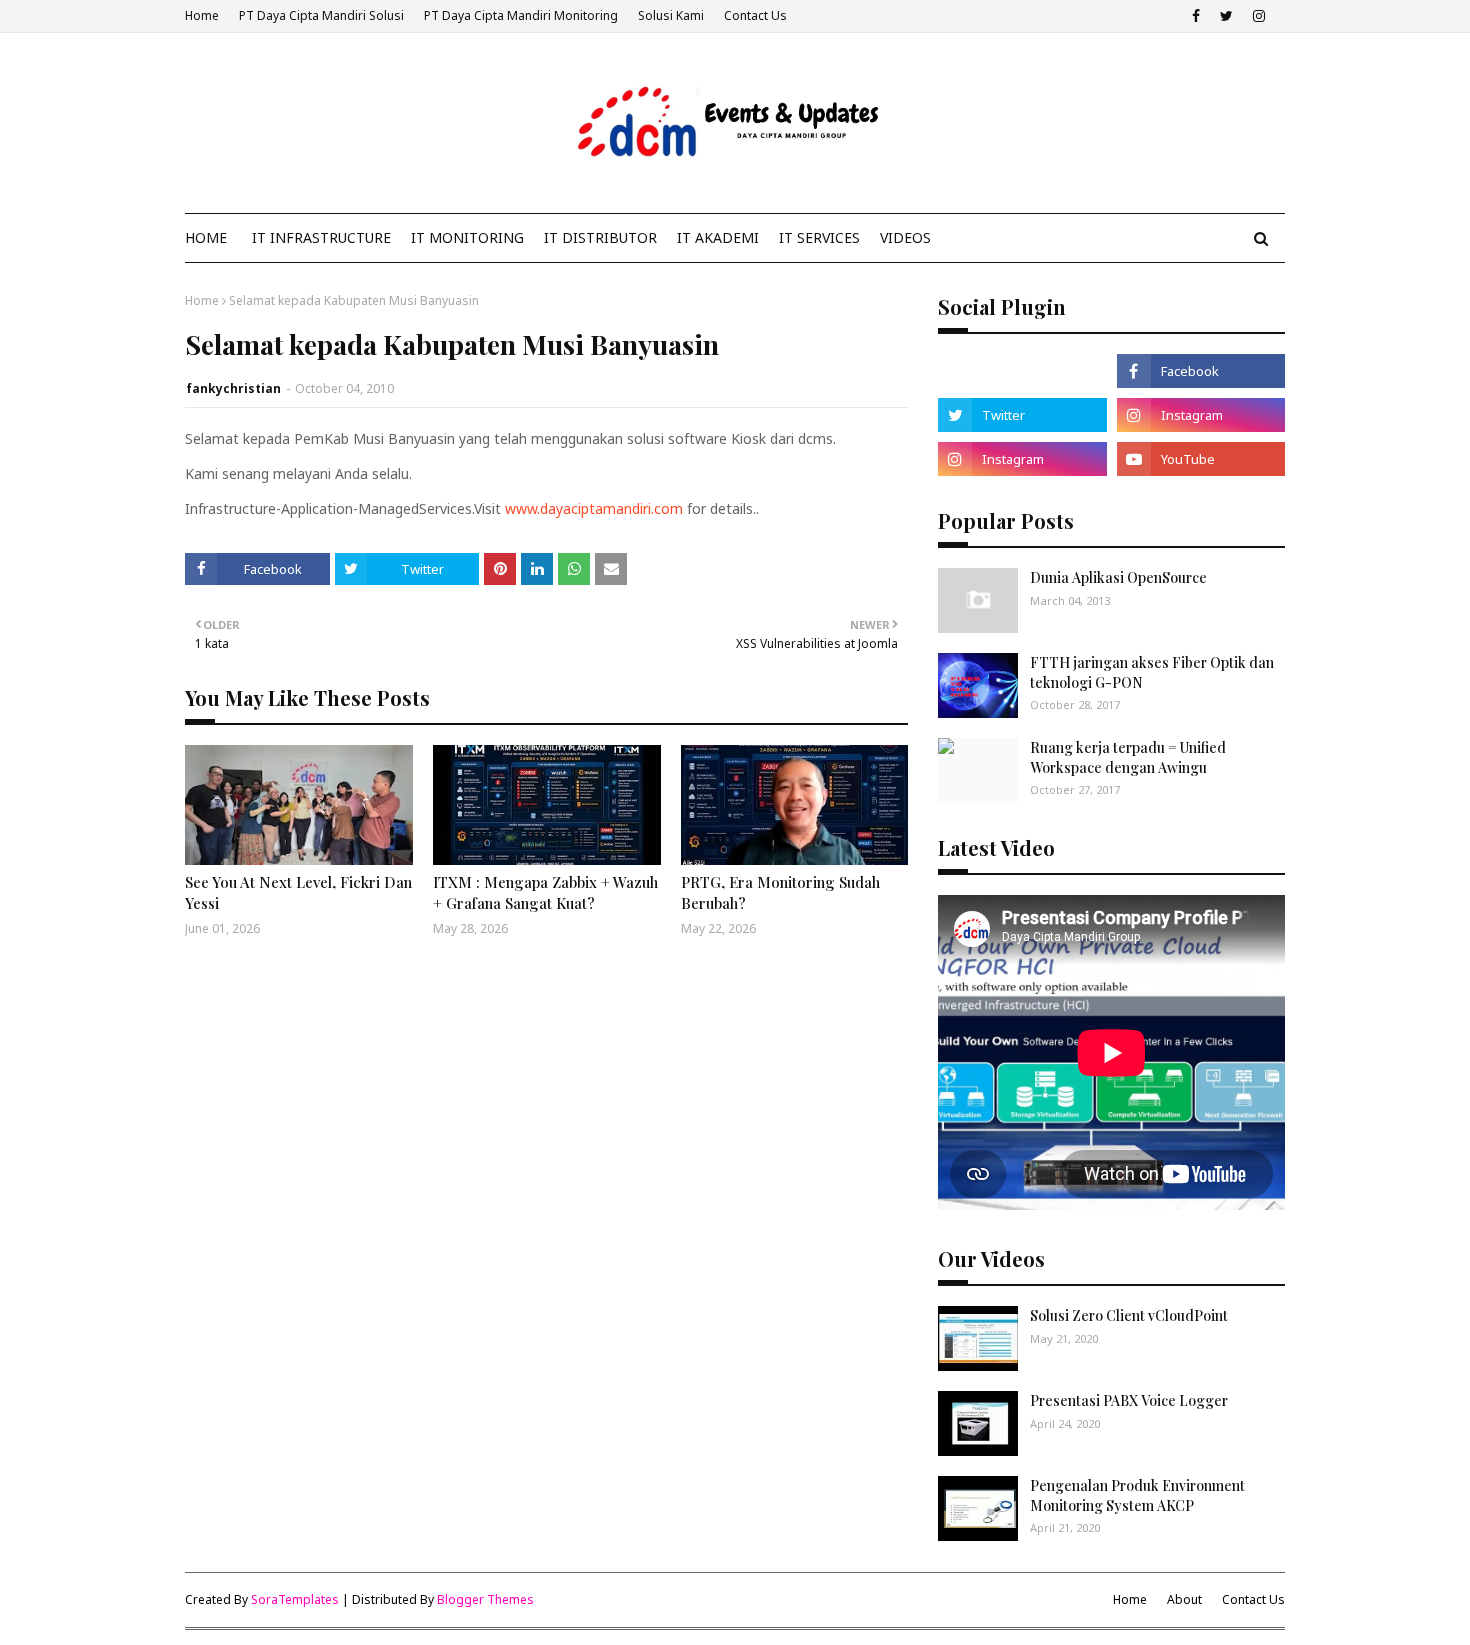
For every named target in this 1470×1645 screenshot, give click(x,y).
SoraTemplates (295, 1599)
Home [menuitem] (206, 237)
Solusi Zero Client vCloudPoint (1129, 1315)
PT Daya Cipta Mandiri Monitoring (521, 15)
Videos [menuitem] (905, 237)
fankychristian (233, 388)
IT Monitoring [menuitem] (467, 237)
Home (202, 15)
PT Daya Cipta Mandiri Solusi (321, 15)
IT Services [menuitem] (819, 237)
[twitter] (1226, 16)
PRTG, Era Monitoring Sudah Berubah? (780, 892)
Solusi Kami (671, 15)
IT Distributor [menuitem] (600, 237)
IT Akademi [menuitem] (718, 237)
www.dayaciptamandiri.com (594, 508)
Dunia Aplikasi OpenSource (1118, 577)
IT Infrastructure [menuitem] (321, 237)
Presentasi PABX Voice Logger (1129, 1400)
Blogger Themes (485, 1599)
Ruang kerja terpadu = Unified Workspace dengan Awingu (1128, 757)
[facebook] (1196, 16)
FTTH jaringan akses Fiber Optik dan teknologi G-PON (1152, 672)
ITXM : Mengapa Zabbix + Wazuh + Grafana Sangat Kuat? (545, 892)
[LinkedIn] (1022, 371)
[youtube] (1201, 459)
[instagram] (1259, 16)
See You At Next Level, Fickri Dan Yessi (298, 892)
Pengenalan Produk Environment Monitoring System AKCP (1137, 1495)
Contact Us (755, 15)
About (1184, 1599)
